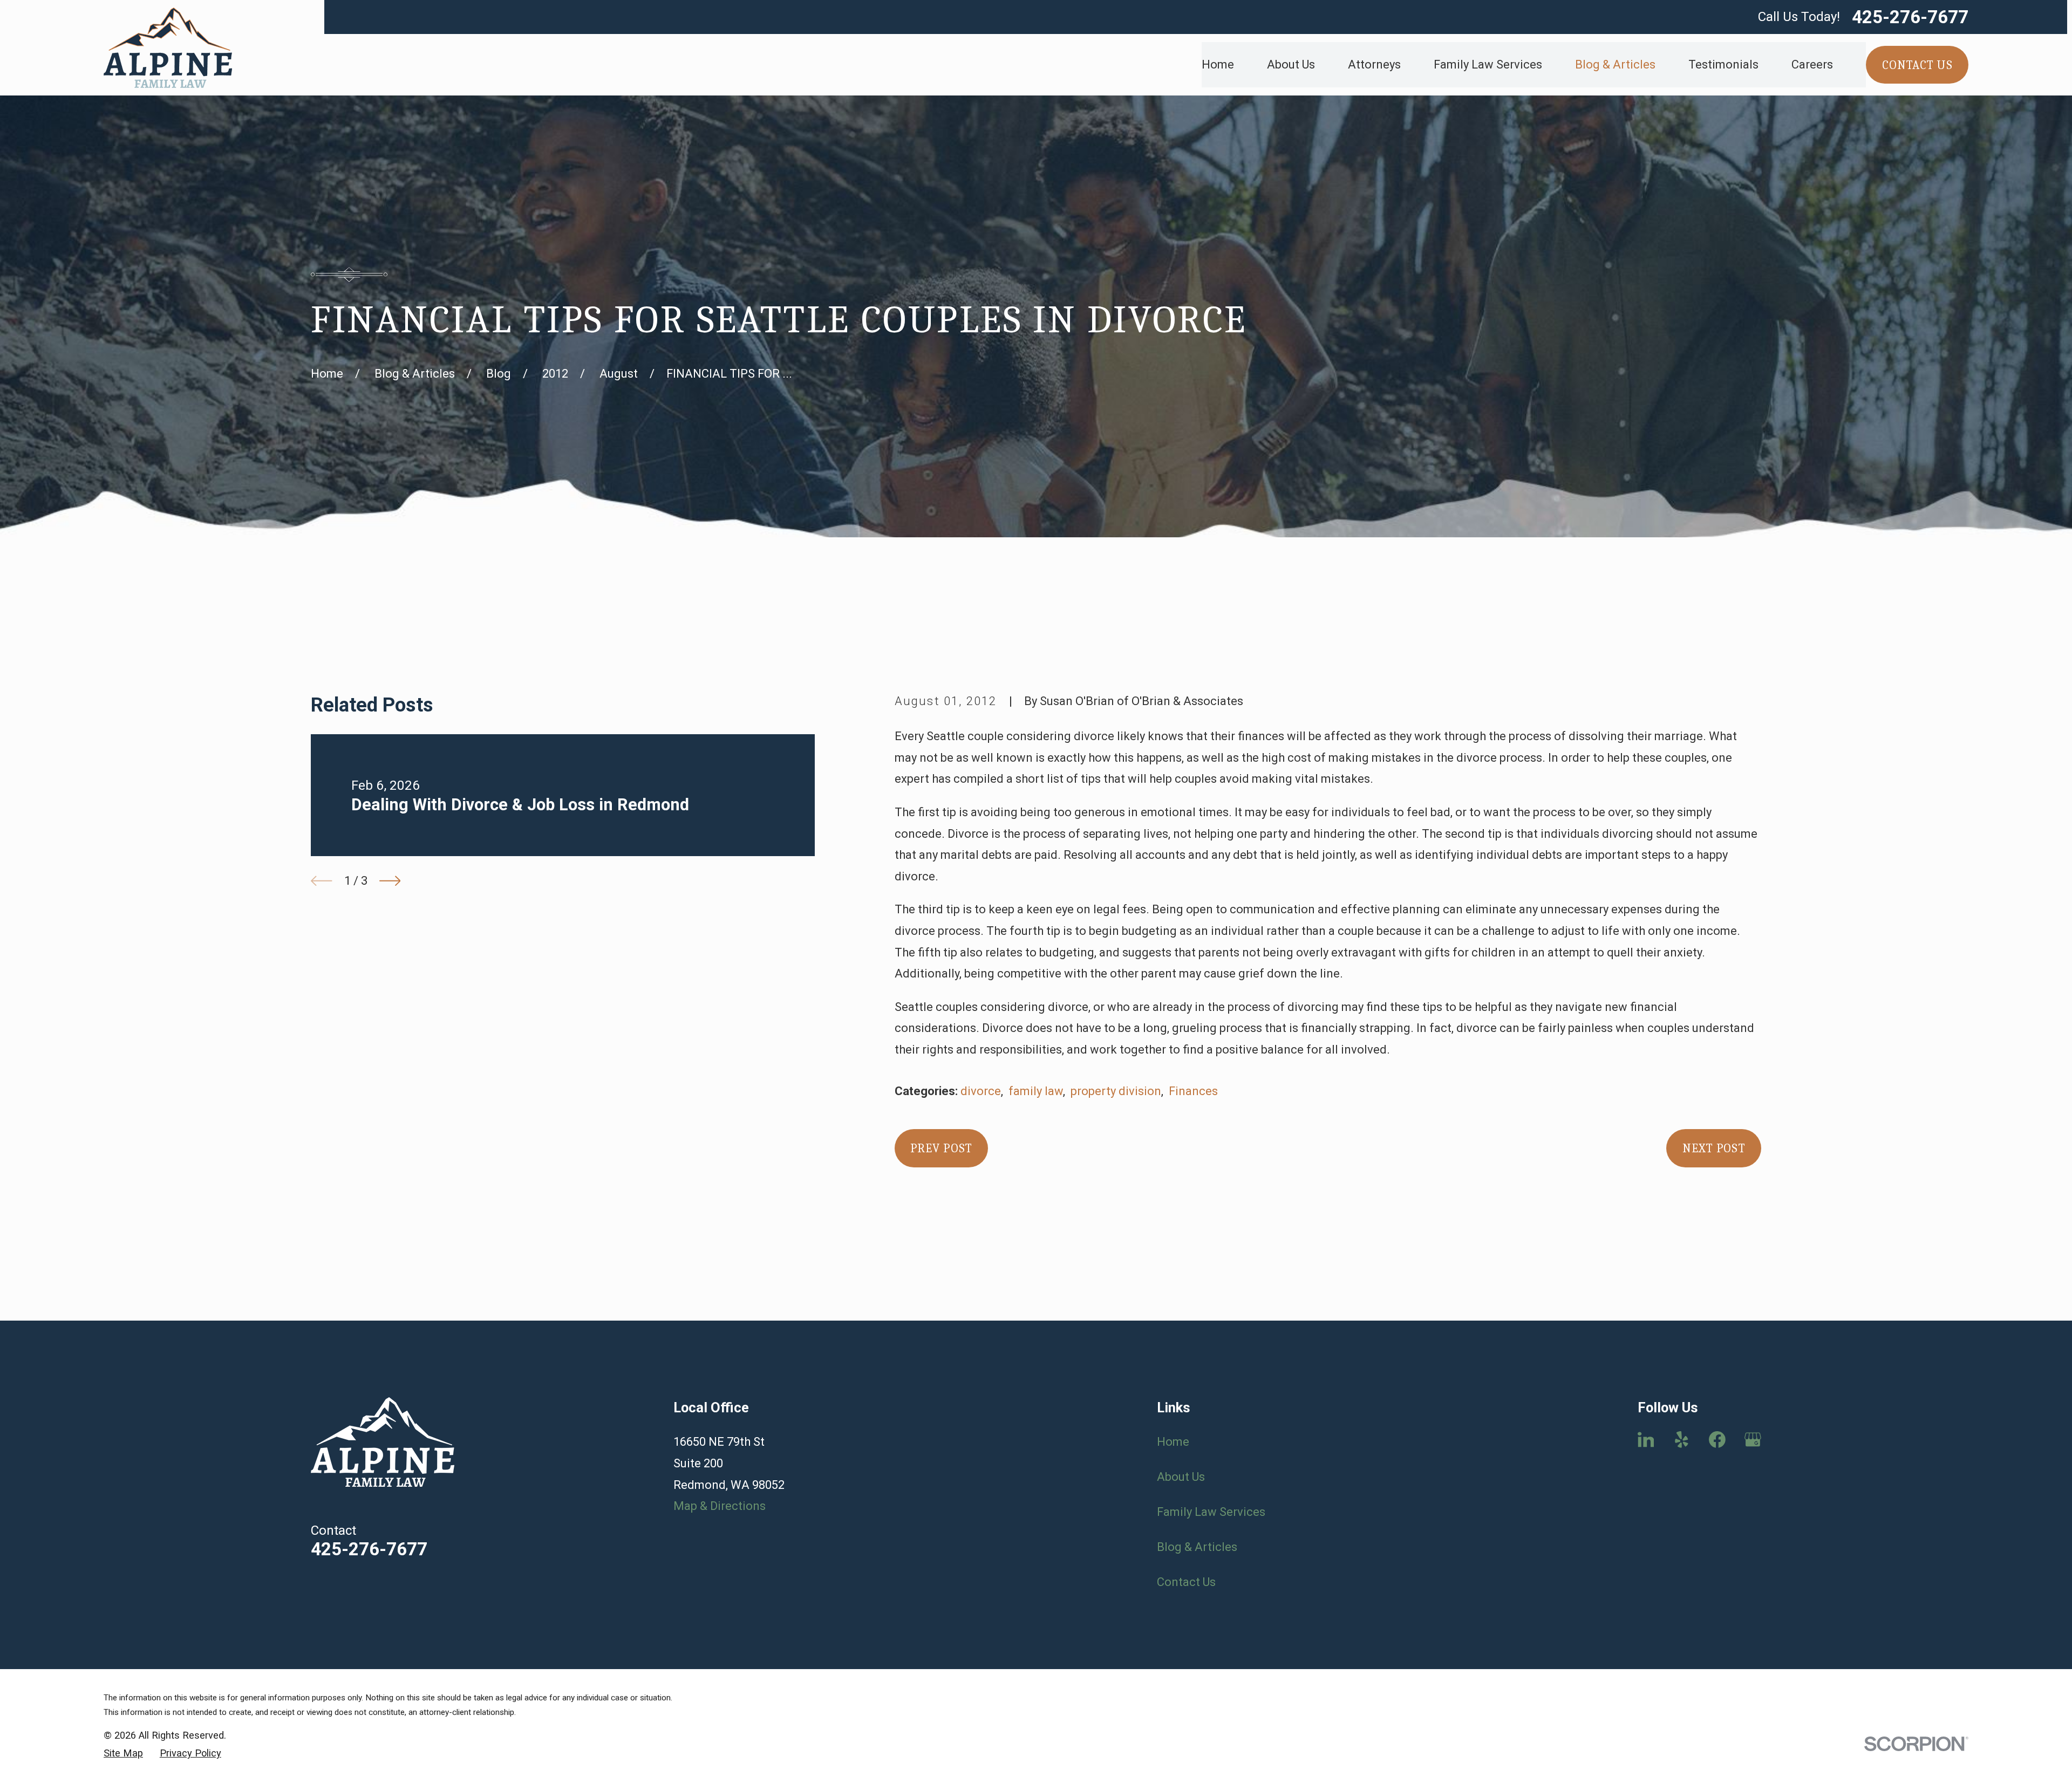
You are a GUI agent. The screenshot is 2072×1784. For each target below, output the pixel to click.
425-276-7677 (1910, 17)
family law (1036, 1091)
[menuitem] (123, 1754)
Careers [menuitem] (1812, 64)
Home (1173, 1442)
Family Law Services (1211, 1512)
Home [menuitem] (1218, 64)
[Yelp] (1682, 1440)
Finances (1193, 1091)
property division (1116, 1091)
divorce (981, 1091)
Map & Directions (720, 1506)
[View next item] (390, 881)
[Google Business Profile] (1753, 1440)
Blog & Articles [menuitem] (1615, 64)
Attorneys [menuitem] (1374, 64)
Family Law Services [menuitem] (1488, 64)
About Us (1181, 1477)
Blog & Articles (1197, 1547)
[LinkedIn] (1646, 1440)
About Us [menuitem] (1291, 64)
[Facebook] (1717, 1440)
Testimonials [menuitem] (1723, 64)
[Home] (168, 48)
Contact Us (1186, 1582)
